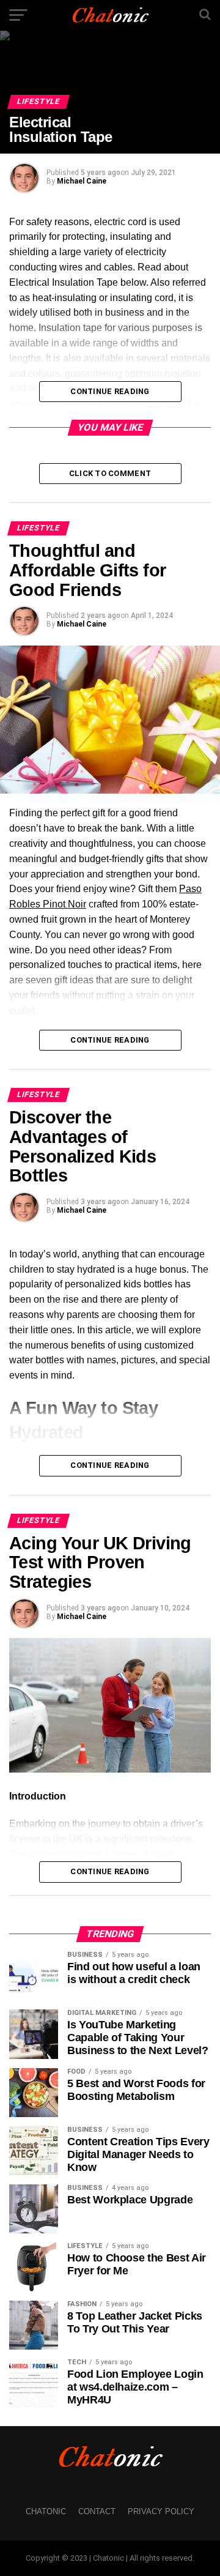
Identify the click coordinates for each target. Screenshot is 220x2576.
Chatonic (46, 2511)
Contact (97, 2511)
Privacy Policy (161, 2511)
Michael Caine (82, 181)
